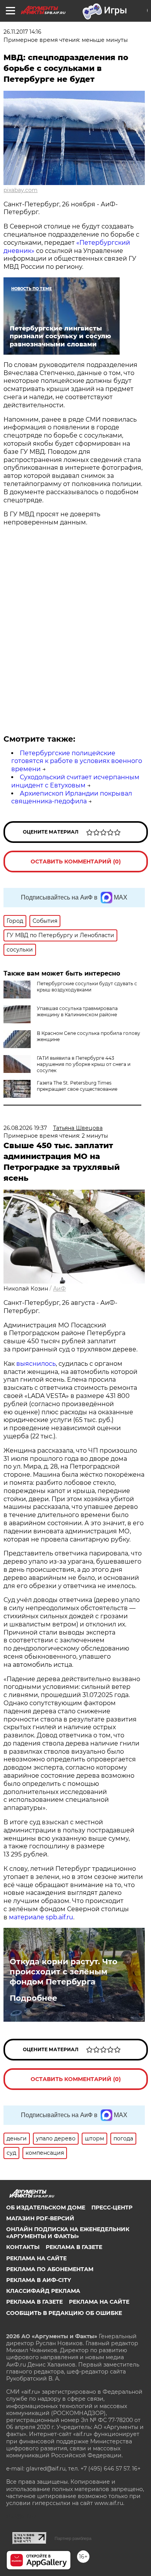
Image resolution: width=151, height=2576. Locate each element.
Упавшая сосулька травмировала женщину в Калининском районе (77, 1011)
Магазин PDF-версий (40, 2218)
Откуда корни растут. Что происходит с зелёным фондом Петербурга (63, 1972)
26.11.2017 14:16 (22, 32)
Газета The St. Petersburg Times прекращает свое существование (77, 1086)
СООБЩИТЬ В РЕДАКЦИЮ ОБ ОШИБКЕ (64, 2313)
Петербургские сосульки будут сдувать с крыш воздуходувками (87, 987)
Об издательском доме (46, 2208)
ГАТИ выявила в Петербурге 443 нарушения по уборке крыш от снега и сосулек (84, 1064)
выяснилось (36, 1364)
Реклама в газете (74, 2247)
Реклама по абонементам (50, 2269)
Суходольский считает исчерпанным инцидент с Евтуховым (75, 781)
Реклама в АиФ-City (39, 2280)
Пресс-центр (112, 2208)
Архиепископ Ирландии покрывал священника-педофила (72, 798)
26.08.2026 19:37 (25, 1128)
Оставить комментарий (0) (76, 862)
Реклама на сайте (36, 2258)
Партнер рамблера (73, 2538)
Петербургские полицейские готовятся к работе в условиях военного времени (77, 761)
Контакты (23, 2247)
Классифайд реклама (43, 2291)
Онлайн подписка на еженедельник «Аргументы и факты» (68, 2233)
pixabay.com (21, 190)
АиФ (59, 1289)
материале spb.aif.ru (41, 1917)
